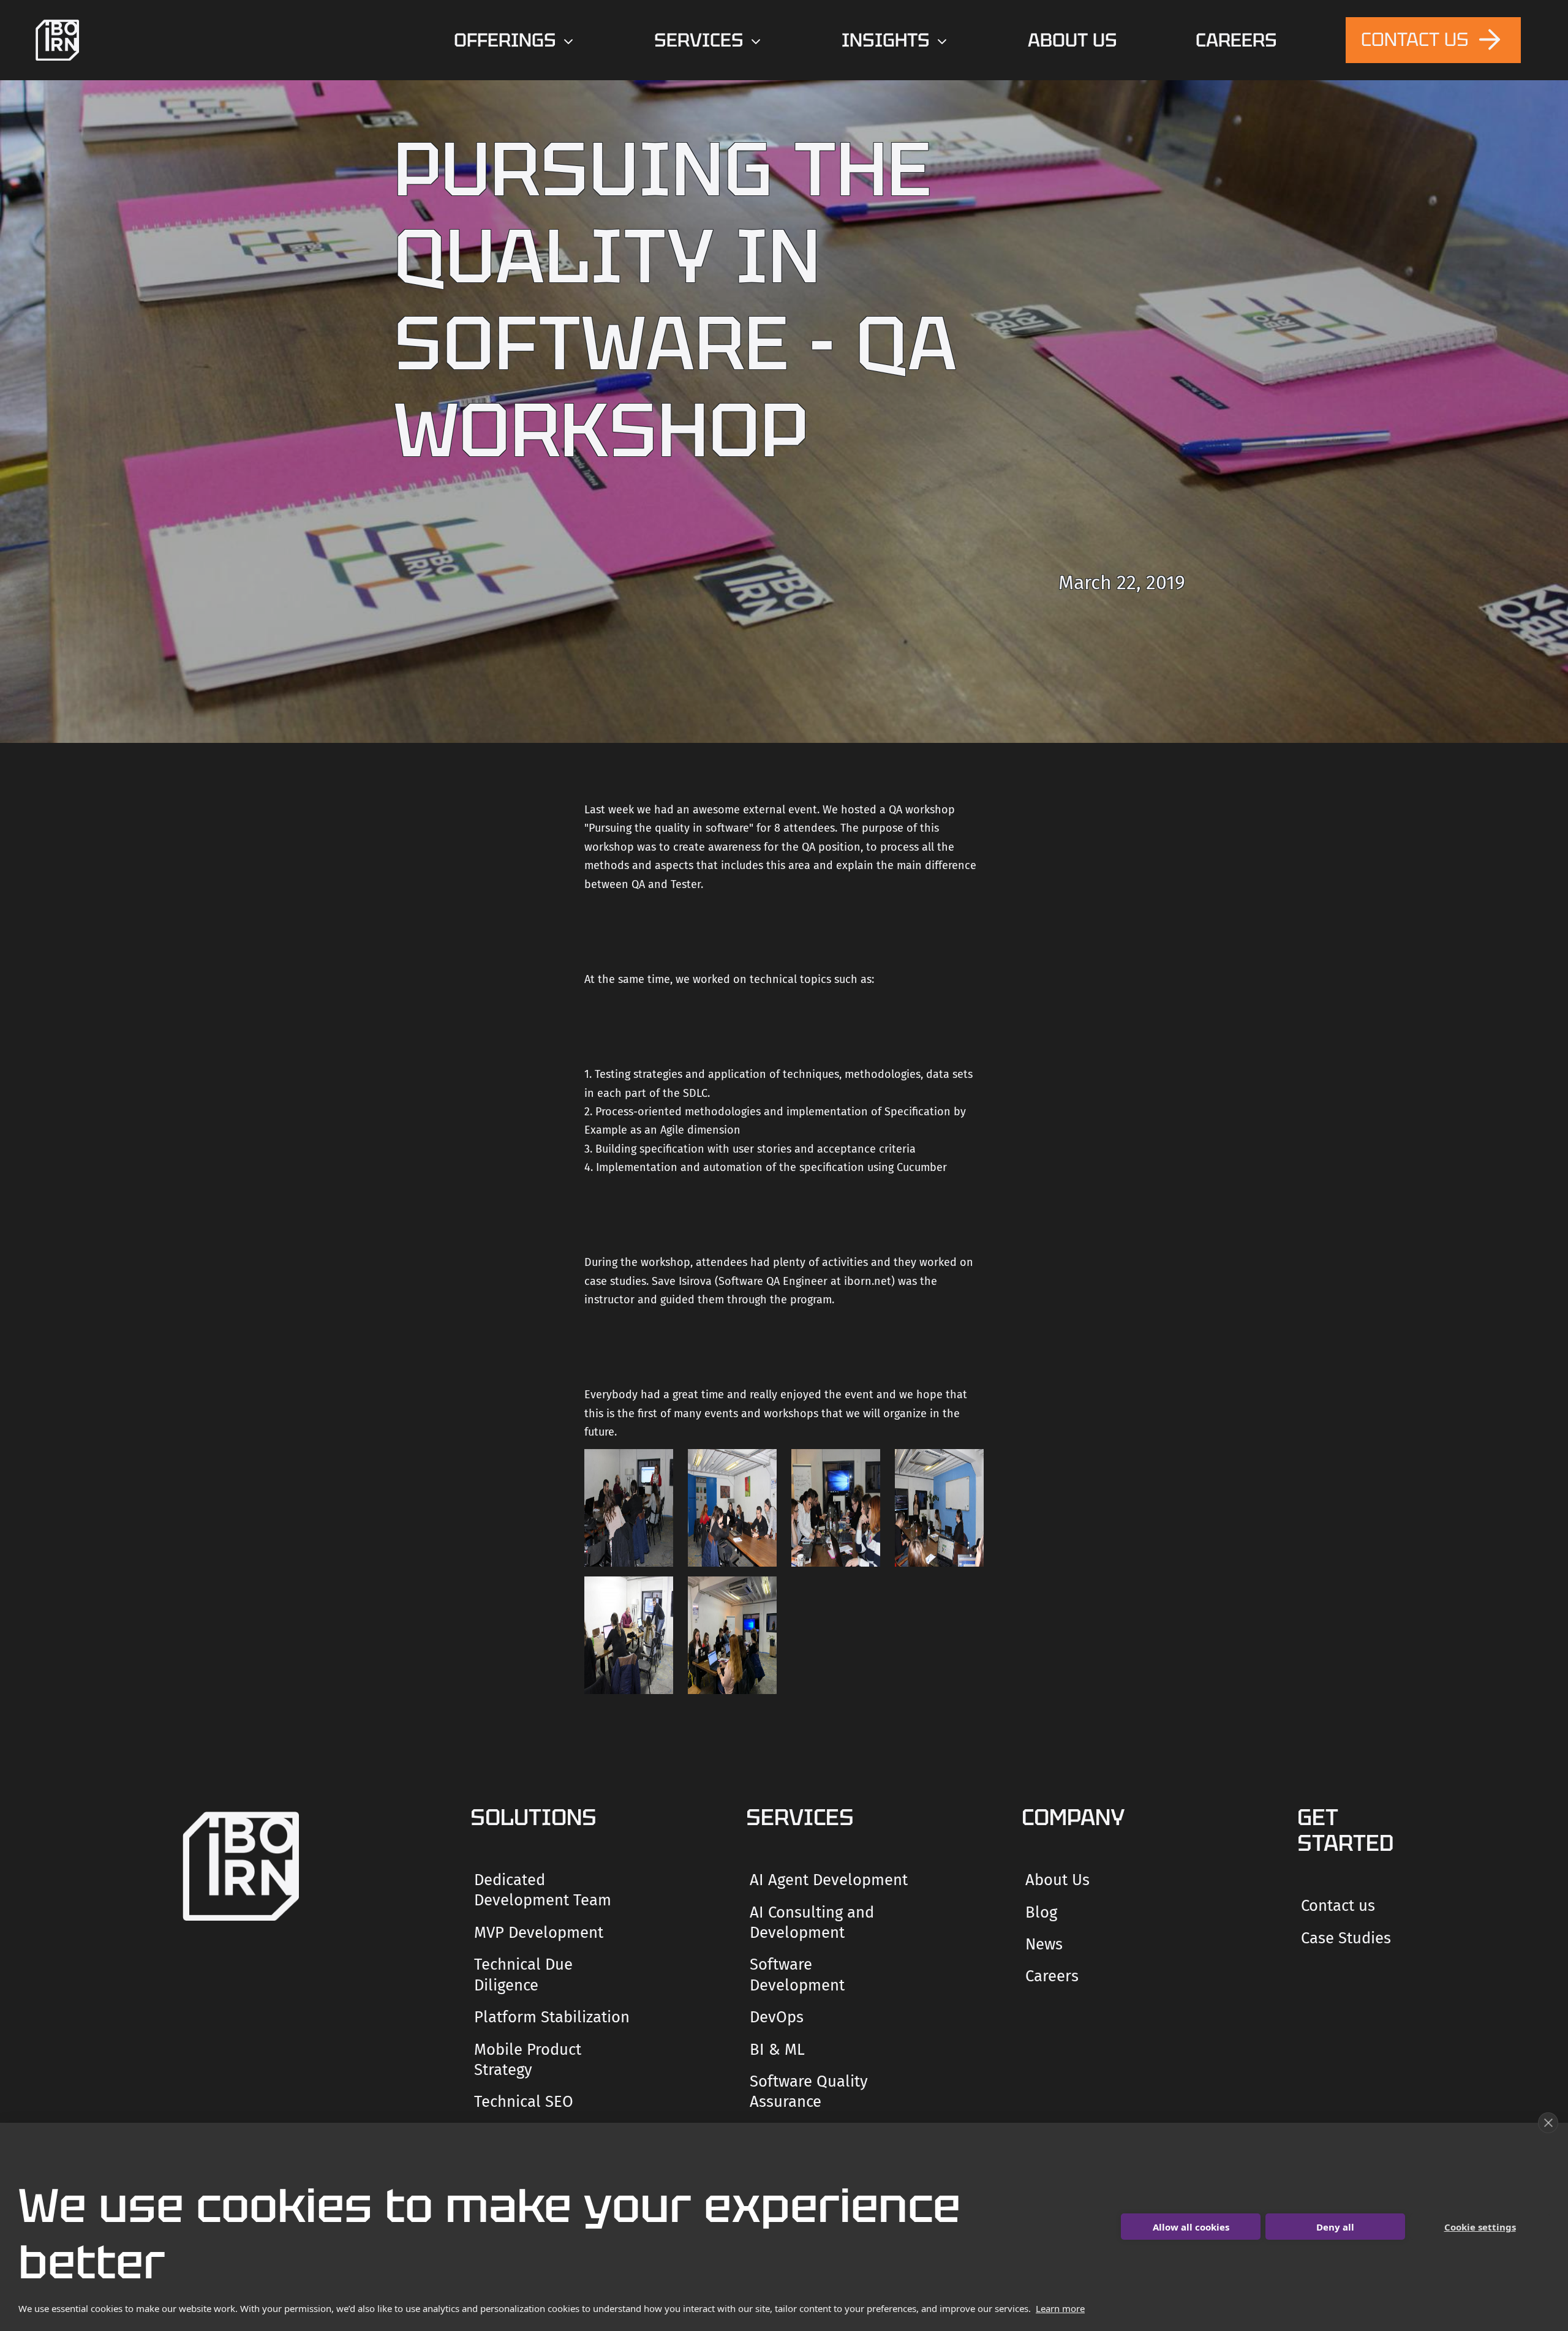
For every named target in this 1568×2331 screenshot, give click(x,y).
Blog (1041, 1912)
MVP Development (539, 1933)
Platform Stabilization (552, 2017)
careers (1236, 40)
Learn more (1060, 2308)
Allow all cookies (1191, 2227)
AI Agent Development (829, 1880)
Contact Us (1417, 39)
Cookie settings (1480, 2227)
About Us (1072, 40)
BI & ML (777, 2050)
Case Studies (1346, 1938)
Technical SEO (524, 2102)
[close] (1548, 2123)
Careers (1052, 1976)
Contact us (1338, 1906)
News (1044, 1944)
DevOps (777, 2017)
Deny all (1335, 2227)
